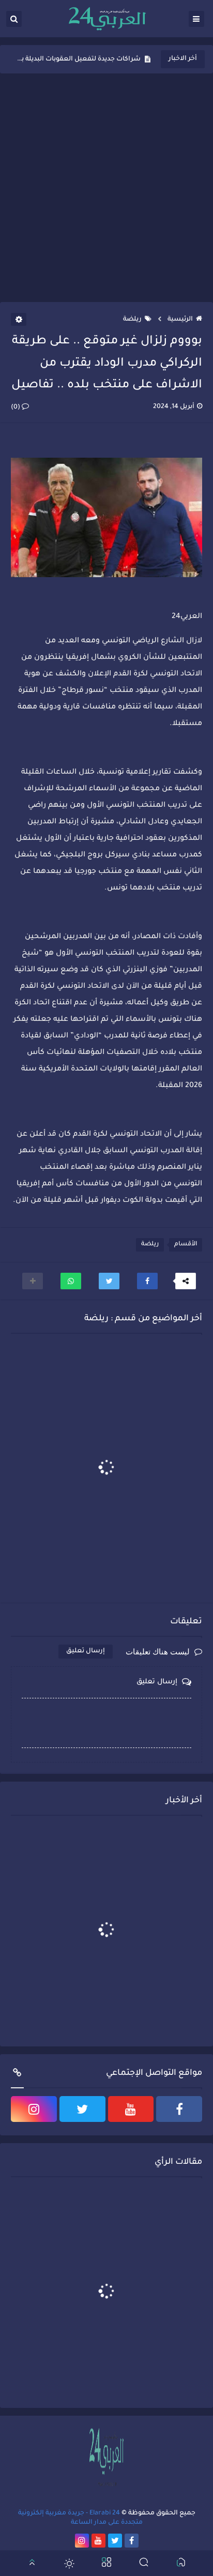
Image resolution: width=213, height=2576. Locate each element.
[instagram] (34, 2109)
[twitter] (82, 2109)
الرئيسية (180, 320)
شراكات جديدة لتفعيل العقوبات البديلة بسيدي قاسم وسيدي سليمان (78, 59)
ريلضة (132, 320)
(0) (16, 408)
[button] (147, 1281)
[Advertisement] (106, 188)
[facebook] (179, 2109)
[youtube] (131, 2109)
